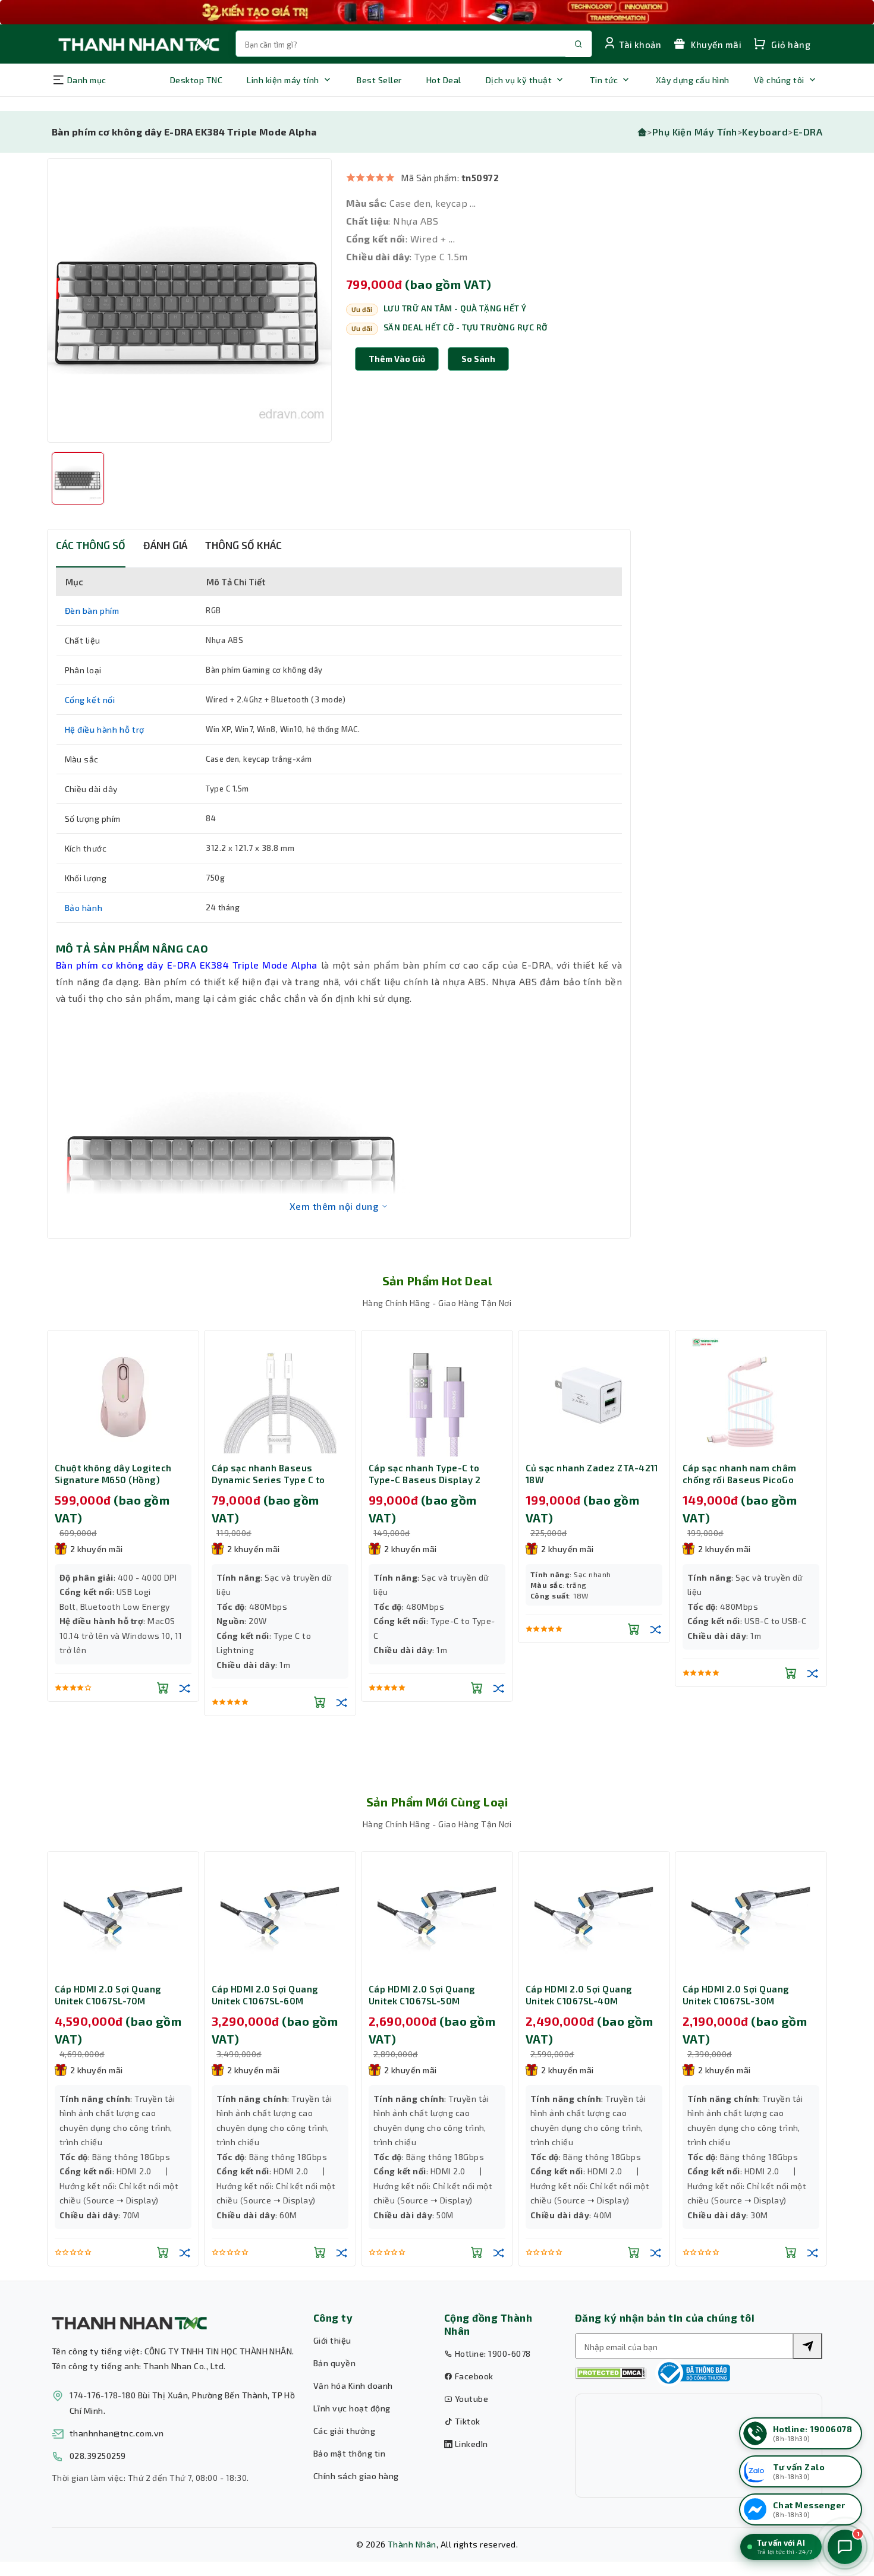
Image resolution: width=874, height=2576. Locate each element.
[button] (478, 359)
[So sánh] (185, 1688)
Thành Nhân (412, 2544)
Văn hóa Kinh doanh (353, 2386)
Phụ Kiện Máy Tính (695, 132)
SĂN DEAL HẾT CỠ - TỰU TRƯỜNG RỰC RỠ (466, 327)
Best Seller (379, 80)
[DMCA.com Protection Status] (611, 2373)
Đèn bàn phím (92, 611)
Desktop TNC (196, 80)
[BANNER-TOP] (437, 12)
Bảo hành (84, 908)
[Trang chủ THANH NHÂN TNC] (138, 44)
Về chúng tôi (779, 80)
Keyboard (765, 132)
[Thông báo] (693, 2373)
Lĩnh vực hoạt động (352, 2408)
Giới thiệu (332, 2340)
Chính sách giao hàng (356, 2476)
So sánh (478, 359)
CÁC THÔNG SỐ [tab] (91, 545)
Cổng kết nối (90, 700)
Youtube (470, 2399)
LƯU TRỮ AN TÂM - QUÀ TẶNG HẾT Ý (455, 308)
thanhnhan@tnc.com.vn (117, 2433)
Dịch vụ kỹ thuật (519, 80)
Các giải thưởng (344, 2431)
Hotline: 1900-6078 (491, 2353)
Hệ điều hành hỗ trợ (105, 729)
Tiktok (466, 2421)
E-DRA (808, 132)
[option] (189, 300)
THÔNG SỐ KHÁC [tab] (243, 545)
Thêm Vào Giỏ (397, 359)
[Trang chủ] (642, 132)
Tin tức (604, 80)
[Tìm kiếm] (807, 2346)
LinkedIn (470, 2444)
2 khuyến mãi (97, 1549)
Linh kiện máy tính (283, 80)
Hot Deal (444, 80)
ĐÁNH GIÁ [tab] (165, 545)
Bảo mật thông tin (349, 2453)
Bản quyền (334, 2363)
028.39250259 (98, 2456)
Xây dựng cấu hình (693, 80)
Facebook (473, 2376)
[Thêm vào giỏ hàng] (163, 1688)
